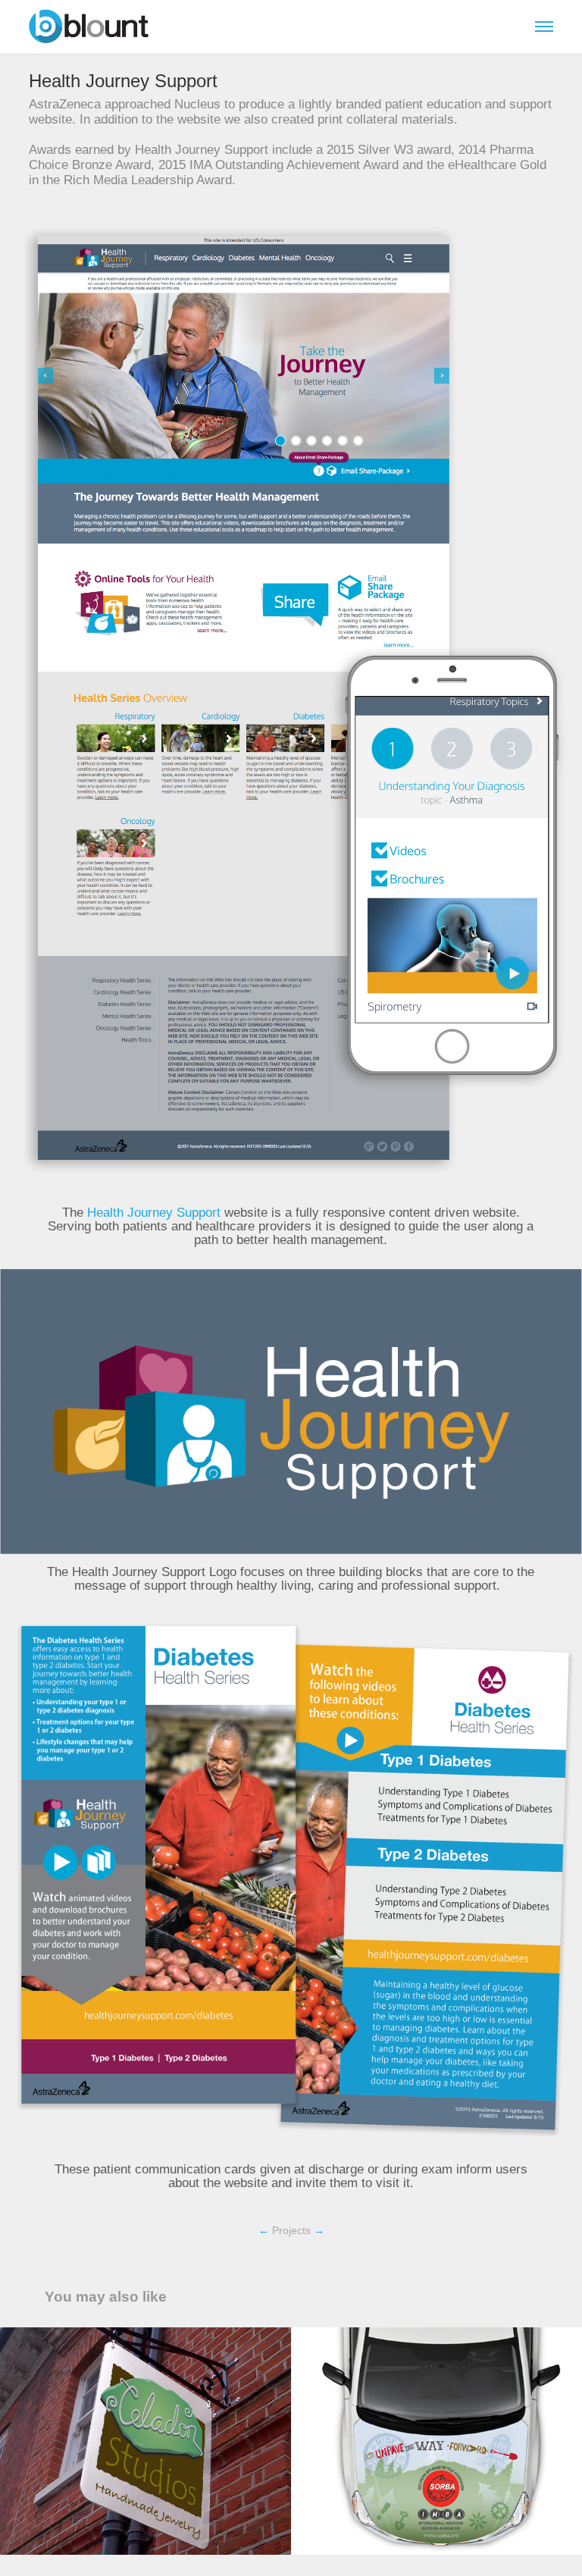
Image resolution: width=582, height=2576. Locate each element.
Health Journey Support (154, 1213)
